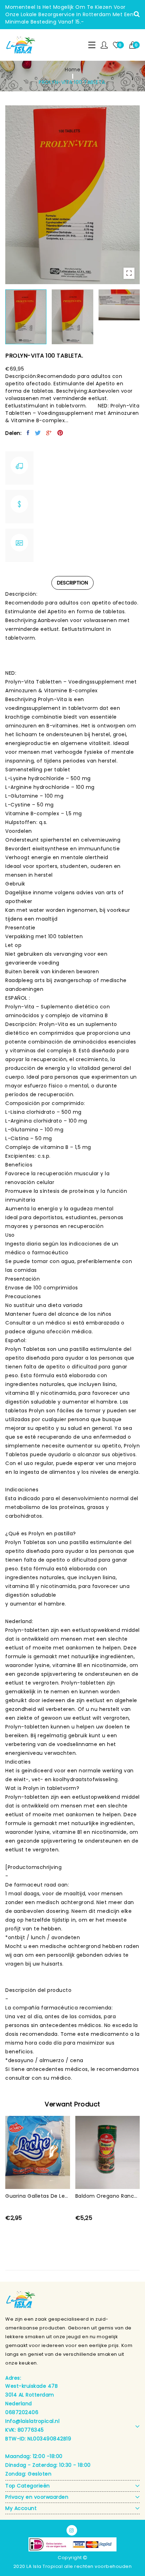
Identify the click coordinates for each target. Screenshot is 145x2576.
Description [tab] (72, 583)
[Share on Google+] (49, 433)
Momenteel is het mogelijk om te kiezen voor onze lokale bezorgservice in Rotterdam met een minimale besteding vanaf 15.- (69, 14)
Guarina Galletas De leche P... (38, 2196)
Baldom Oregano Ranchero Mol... (108, 2196)
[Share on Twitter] (38, 433)
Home (72, 70)
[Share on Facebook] (28, 433)
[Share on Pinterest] (60, 433)
